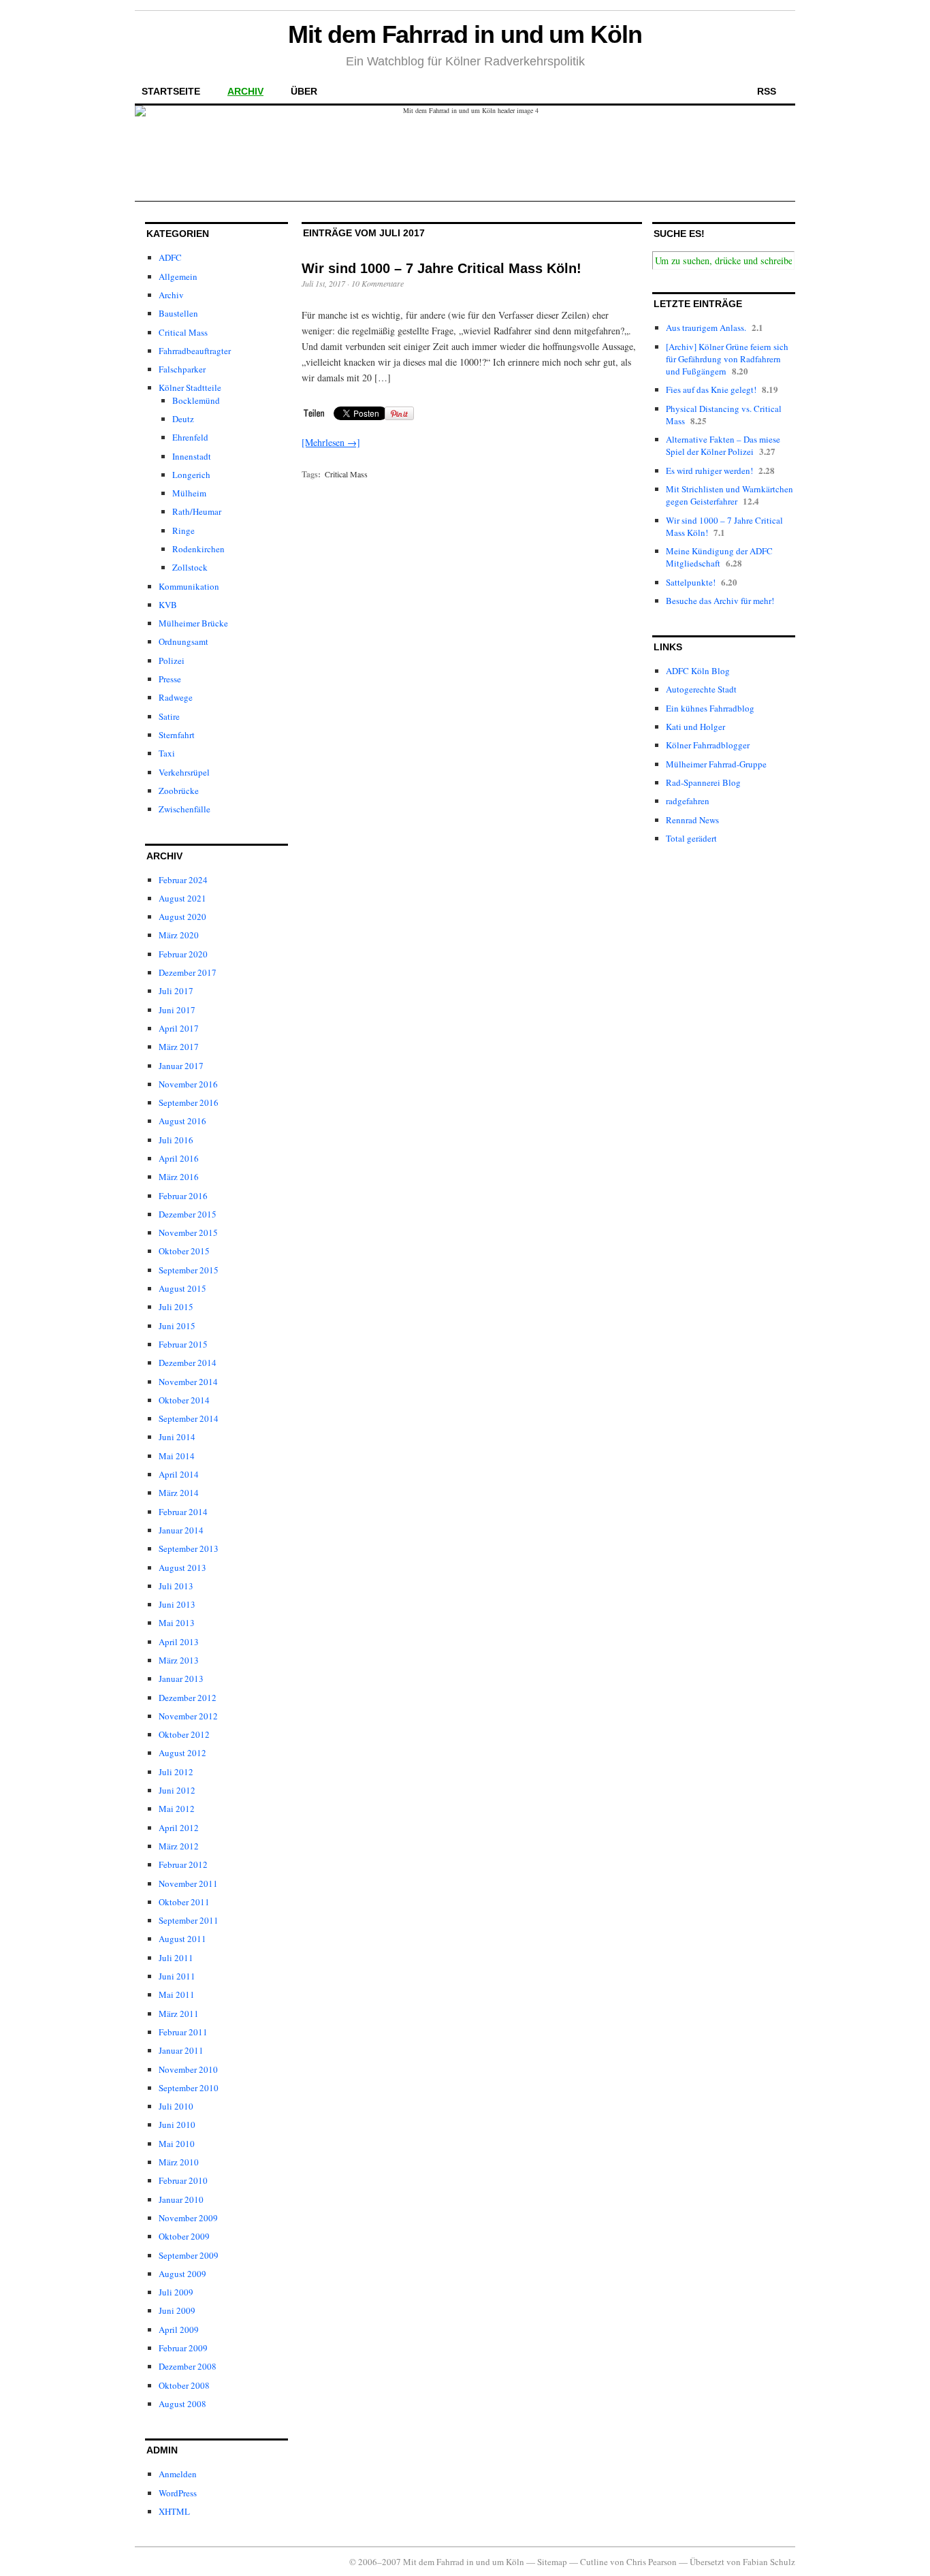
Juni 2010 (177, 2125)
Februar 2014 (183, 1512)
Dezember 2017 (188, 972)
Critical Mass (183, 332)
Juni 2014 (177, 1437)
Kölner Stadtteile (190, 387)
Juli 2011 (176, 1958)
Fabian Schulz (769, 2562)
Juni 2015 (177, 1326)
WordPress (178, 2493)
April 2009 (179, 2329)
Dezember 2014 (188, 1363)
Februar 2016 (183, 1196)
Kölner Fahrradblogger (708, 745)
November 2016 (188, 1084)
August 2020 (182, 917)
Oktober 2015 (184, 1251)
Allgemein (178, 276)
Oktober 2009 (184, 2236)
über (304, 91)
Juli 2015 (176, 1307)
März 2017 (179, 1047)
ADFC (170, 257)
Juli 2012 (176, 1772)
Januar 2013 (181, 1679)
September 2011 (189, 1920)
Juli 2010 (176, 2106)
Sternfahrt (177, 735)
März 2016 (179, 1177)
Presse (170, 679)
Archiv (171, 295)
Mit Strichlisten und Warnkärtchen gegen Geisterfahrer (729, 495)
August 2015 (182, 1288)
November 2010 (188, 2069)
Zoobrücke (179, 791)
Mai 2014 (177, 1456)
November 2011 (188, 1883)
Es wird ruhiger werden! (709, 471)
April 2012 (179, 1828)
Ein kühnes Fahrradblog (710, 708)
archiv (245, 91)
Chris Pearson (652, 2562)
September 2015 (189, 1270)
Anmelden (178, 2474)
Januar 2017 (181, 1066)
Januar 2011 (181, 2050)
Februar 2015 (183, 1344)
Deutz (183, 419)
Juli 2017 (176, 991)
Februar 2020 (183, 954)
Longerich (191, 475)
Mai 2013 (177, 1623)
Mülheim (189, 493)
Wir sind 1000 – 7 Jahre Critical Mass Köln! (442, 268)
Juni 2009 (177, 2310)
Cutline (594, 2562)
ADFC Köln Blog (698, 671)
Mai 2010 (177, 2144)
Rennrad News (692, 820)
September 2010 (189, 2088)
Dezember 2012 (188, 1698)
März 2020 (179, 935)
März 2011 (179, 2014)
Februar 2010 (183, 2180)
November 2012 (188, 1716)
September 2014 (189, 1418)
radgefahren (688, 801)
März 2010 (179, 2162)
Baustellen (178, 313)
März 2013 (179, 1660)
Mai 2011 (177, 1994)
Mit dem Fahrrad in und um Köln (465, 34)
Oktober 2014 (184, 1400)
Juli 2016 (176, 1140)
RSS (767, 91)
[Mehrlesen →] (331, 442)
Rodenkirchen (198, 549)
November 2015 (188, 1233)
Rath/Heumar (197, 511)
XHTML (174, 2511)
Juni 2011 (177, 1976)
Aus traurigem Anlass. (706, 328)
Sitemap (552, 2562)
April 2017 (179, 1028)
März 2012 (179, 1846)
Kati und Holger (695, 727)
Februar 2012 (183, 1864)
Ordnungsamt (183, 641)
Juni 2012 (177, 1790)
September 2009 (189, 2255)
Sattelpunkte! (691, 582)
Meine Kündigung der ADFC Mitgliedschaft (719, 557)
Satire (169, 716)
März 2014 (179, 1493)
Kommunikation (189, 586)
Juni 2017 (177, 1010)
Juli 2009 (176, 2292)
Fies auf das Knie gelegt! (711, 389)
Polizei (172, 661)
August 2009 (182, 2274)
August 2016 (182, 1121)
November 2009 (188, 2218)
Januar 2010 (181, 2199)
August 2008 (182, 2404)
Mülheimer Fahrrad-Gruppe (716, 764)
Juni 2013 (177, 1604)
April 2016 (179, 1158)
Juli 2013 (176, 1586)
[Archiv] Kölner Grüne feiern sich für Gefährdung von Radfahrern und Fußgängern (727, 359)
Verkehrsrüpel (184, 772)
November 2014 (188, 1382)
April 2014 (179, 1474)
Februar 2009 (183, 2348)
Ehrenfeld (190, 437)
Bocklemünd (196, 400)
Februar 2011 (183, 2032)
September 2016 (189, 1102)
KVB (168, 605)
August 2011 (182, 1939)
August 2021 (182, 898)
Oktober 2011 (184, 1902)
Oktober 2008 (184, 2385)
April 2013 (179, 1642)
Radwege (176, 697)
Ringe (183, 530)
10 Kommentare (378, 283)
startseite (171, 91)
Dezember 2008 (188, 2366)
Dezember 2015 (188, 1214)
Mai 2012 (177, 1809)
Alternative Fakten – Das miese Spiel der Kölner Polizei (723, 445)
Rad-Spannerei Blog (703, 782)
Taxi (167, 753)
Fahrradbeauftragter (195, 351)
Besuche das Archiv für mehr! (720, 601)
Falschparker (182, 369)
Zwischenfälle (185, 809)
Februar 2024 (183, 880)
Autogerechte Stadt (701, 689)
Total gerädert (691, 838)
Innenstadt (192, 456)
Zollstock (190, 567)
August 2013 (182, 1568)
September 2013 (189, 1548)
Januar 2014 (181, 1530)
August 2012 (182, 1753)
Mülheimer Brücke (193, 623)
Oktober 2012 (184, 1734)
